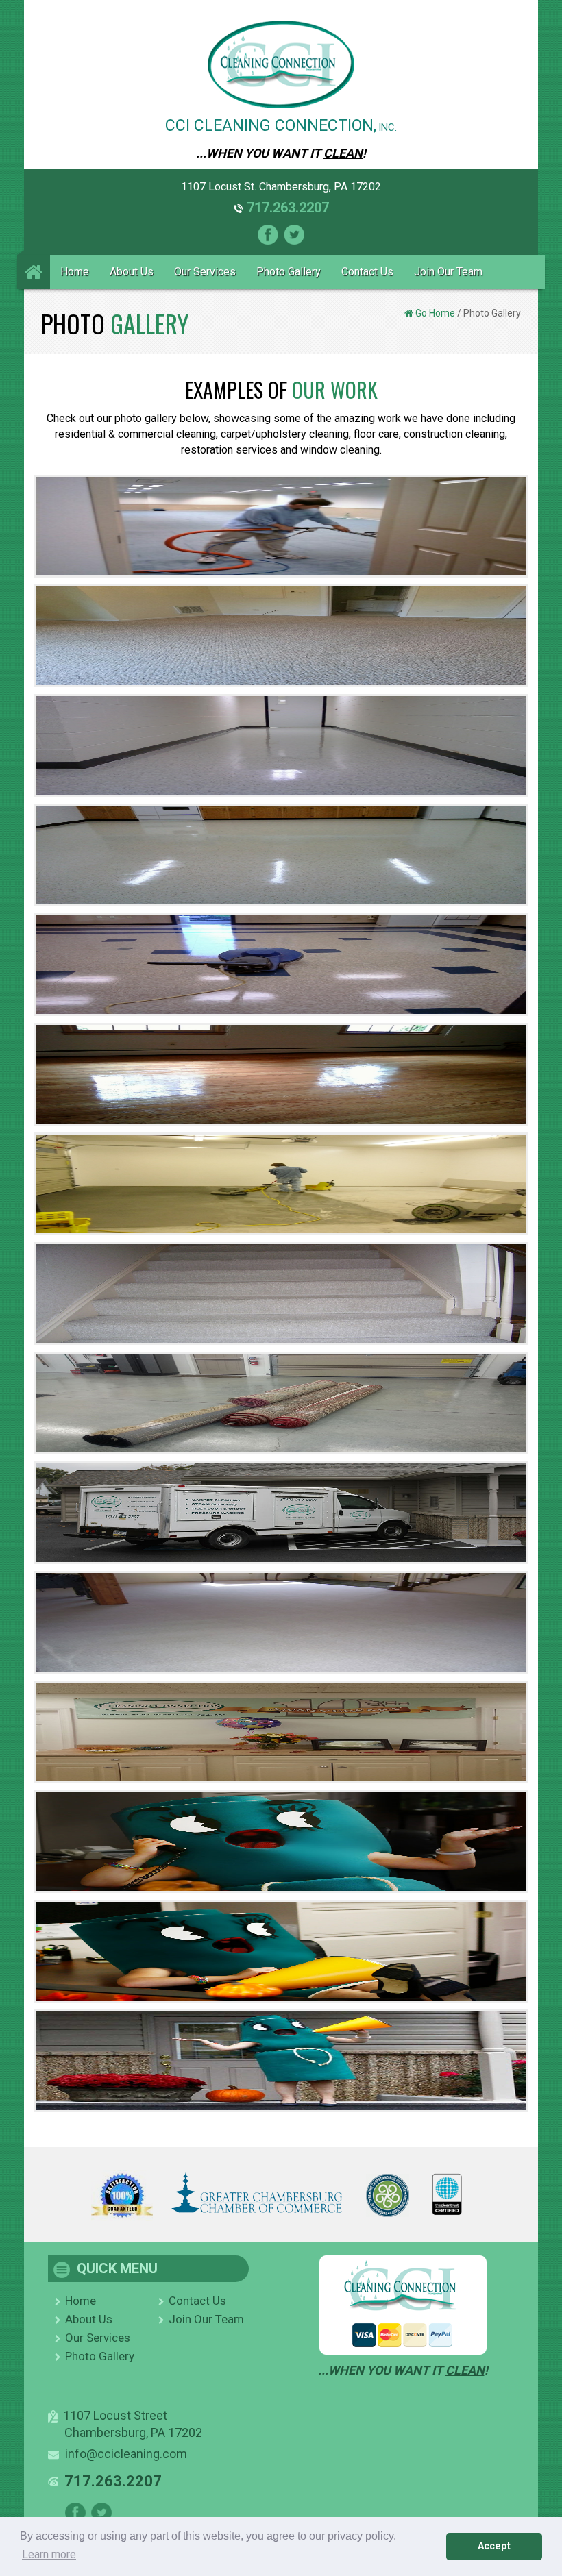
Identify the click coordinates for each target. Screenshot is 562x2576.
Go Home (435, 313)
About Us (132, 272)
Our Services (205, 272)
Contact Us (367, 272)
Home (75, 272)
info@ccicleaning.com (126, 2454)
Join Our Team (448, 272)
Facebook (268, 235)
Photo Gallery (289, 272)
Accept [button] (494, 2546)
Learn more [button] (49, 2554)
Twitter (294, 235)
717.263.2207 (288, 208)
